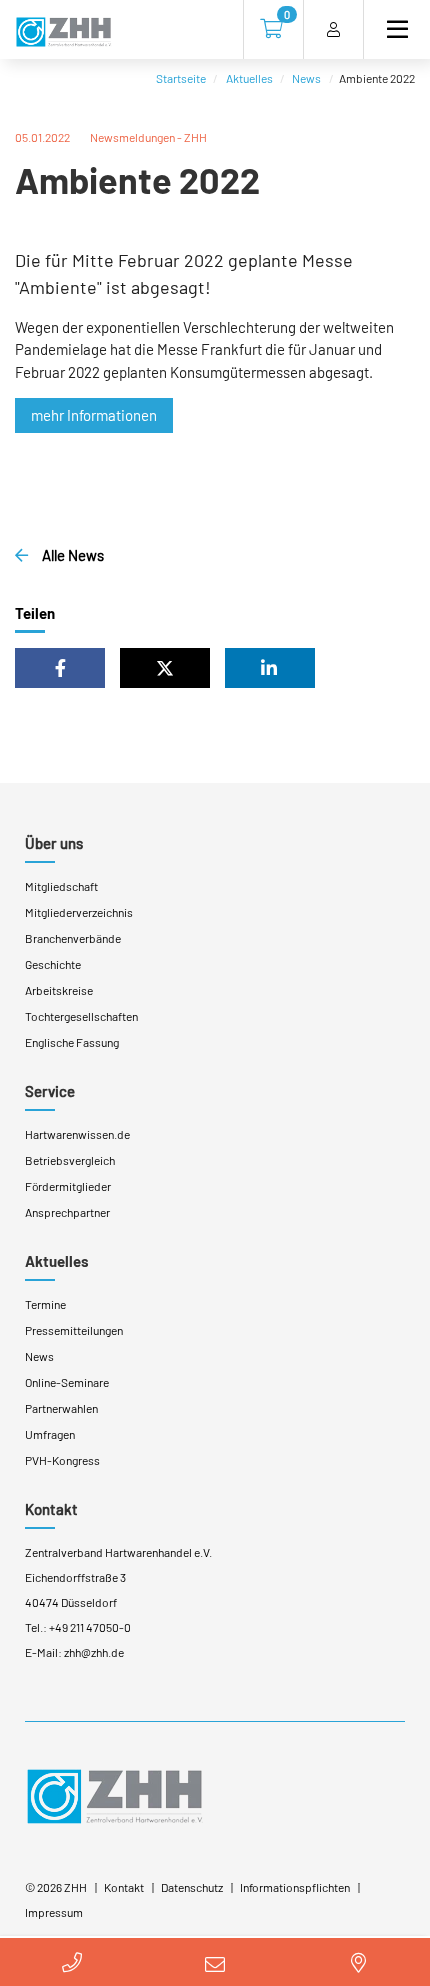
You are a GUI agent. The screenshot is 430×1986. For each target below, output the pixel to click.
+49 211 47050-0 (90, 1627)
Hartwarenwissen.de (77, 1134)
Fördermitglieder (68, 1186)
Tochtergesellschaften (81, 1016)
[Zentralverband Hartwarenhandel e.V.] (114, 1795)
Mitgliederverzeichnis (79, 912)
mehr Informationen (94, 415)
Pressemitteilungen (74, 1330)
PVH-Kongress (62, 1460)
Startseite (181, 78)
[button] (60, 668)
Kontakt (51, 1509)
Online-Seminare (67, 1382)
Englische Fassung (72, 1042)
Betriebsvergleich (70, 1160)
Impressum (54, 1912)
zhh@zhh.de (94, 1652)
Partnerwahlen (61, 1408)
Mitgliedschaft (61, 886)
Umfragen (50, 1434)
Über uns (54, 843)
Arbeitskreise (59, 990)
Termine (45, 1304)
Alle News (71, 555)
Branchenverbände (73, 938)
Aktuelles (249, 78)
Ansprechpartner (67, 1212)
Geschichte (53, 964)
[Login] (333, 29)
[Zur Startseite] (63, 33)
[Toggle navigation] (389, 29)
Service (50, 1091)
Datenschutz (192, 1887)
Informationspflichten (295, 1887)
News (306, 78)
